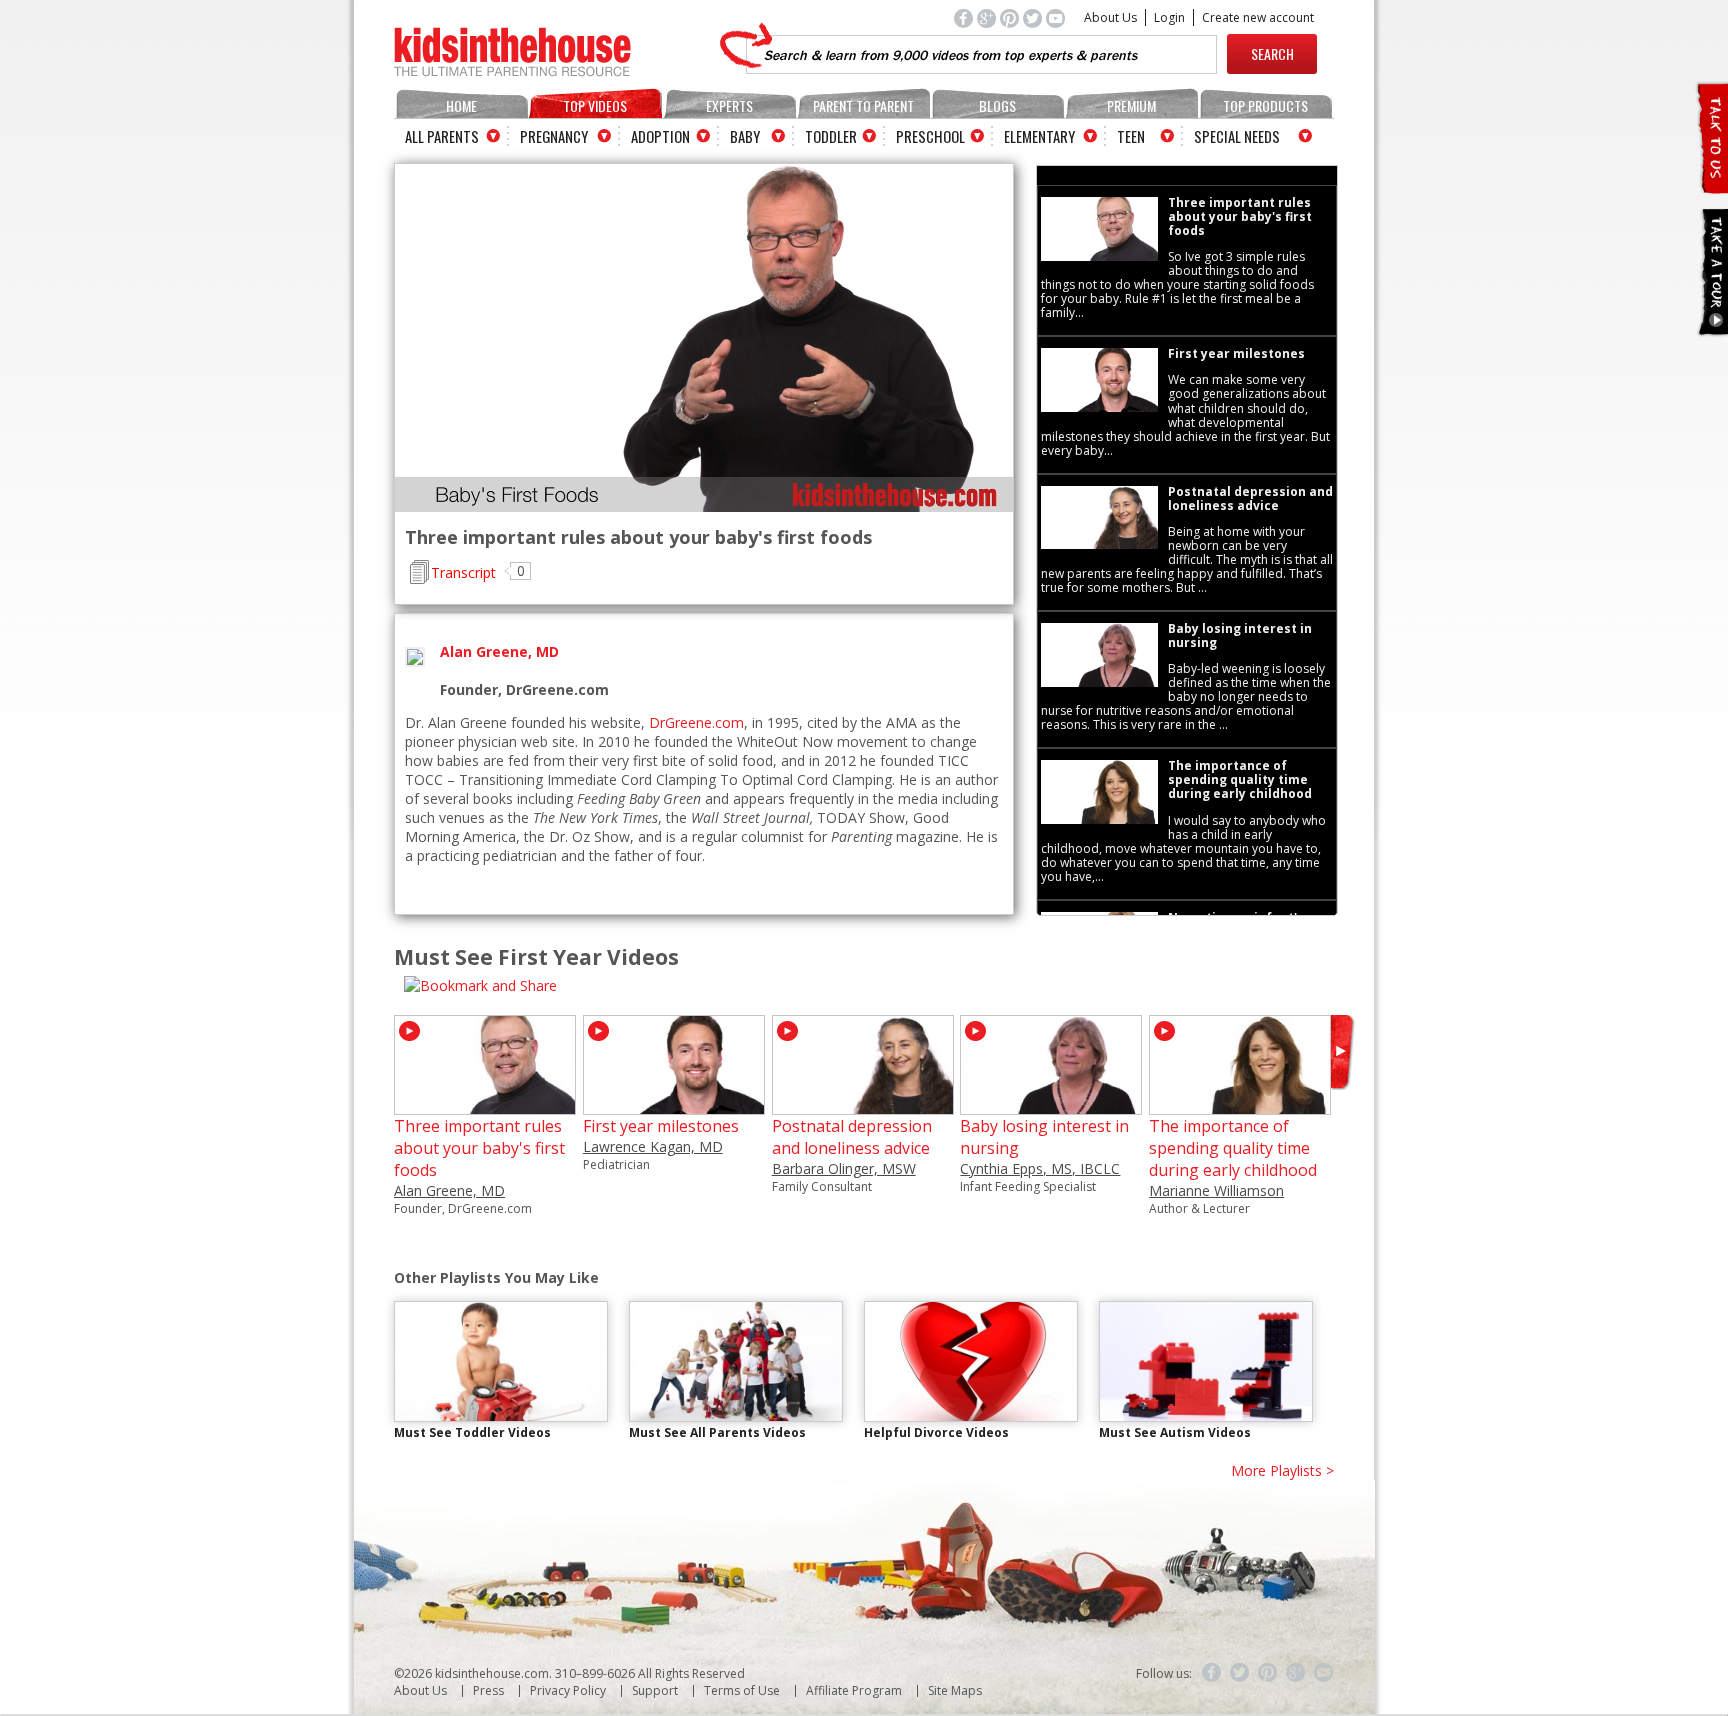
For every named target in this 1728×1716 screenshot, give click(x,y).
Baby (745, 136)
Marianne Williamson (1216, 1190)
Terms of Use (742, 1690)
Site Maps (955, 1690)
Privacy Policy (568, 1690)
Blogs (997, 105)
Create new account (1258, 17)
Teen (1131, 136)
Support (655, 1690)
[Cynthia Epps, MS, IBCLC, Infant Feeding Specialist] (1051, 1105)
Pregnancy (554, 136)
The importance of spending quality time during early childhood (1233, 1148)
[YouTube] (1324, 1673)
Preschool (930, 136)
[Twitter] (1240, 1673)
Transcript (463, 572)
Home (461, 105)
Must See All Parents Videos (717, 1432)
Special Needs (1237, 136)
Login (1169, 17)
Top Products (1265, 105)
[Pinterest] (1268, 1673)
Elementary (1039, 136)
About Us (1110, 17)
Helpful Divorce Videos (936, 1432)
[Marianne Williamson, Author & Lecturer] (1240, 1105)
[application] (704, 338)
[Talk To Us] (1711, 185)
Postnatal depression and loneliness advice (852, 1137)
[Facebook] (1212, 1673)
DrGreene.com (696, 722)
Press (488, 1690)
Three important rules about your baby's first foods (479, 1148)
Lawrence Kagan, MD (653, 1146)
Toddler (831, 136)
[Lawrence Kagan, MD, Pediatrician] (674, 1105)
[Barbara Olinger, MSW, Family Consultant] (863, 1105)
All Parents (442, 136)
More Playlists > (1282, 1470)
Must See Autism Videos (1175, 1432)
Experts (729, 105)
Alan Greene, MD (449, 1190)
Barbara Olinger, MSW (844, 1168)
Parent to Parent (863, 105)
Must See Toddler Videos (472, 1432)
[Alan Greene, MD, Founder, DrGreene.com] (485, 1105)
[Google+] (1296, 1673)
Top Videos (595, 105)
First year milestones (661, 1126)
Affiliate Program (854, 1690)
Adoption (660, 136)
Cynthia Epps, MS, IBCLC (1040, 1168)
